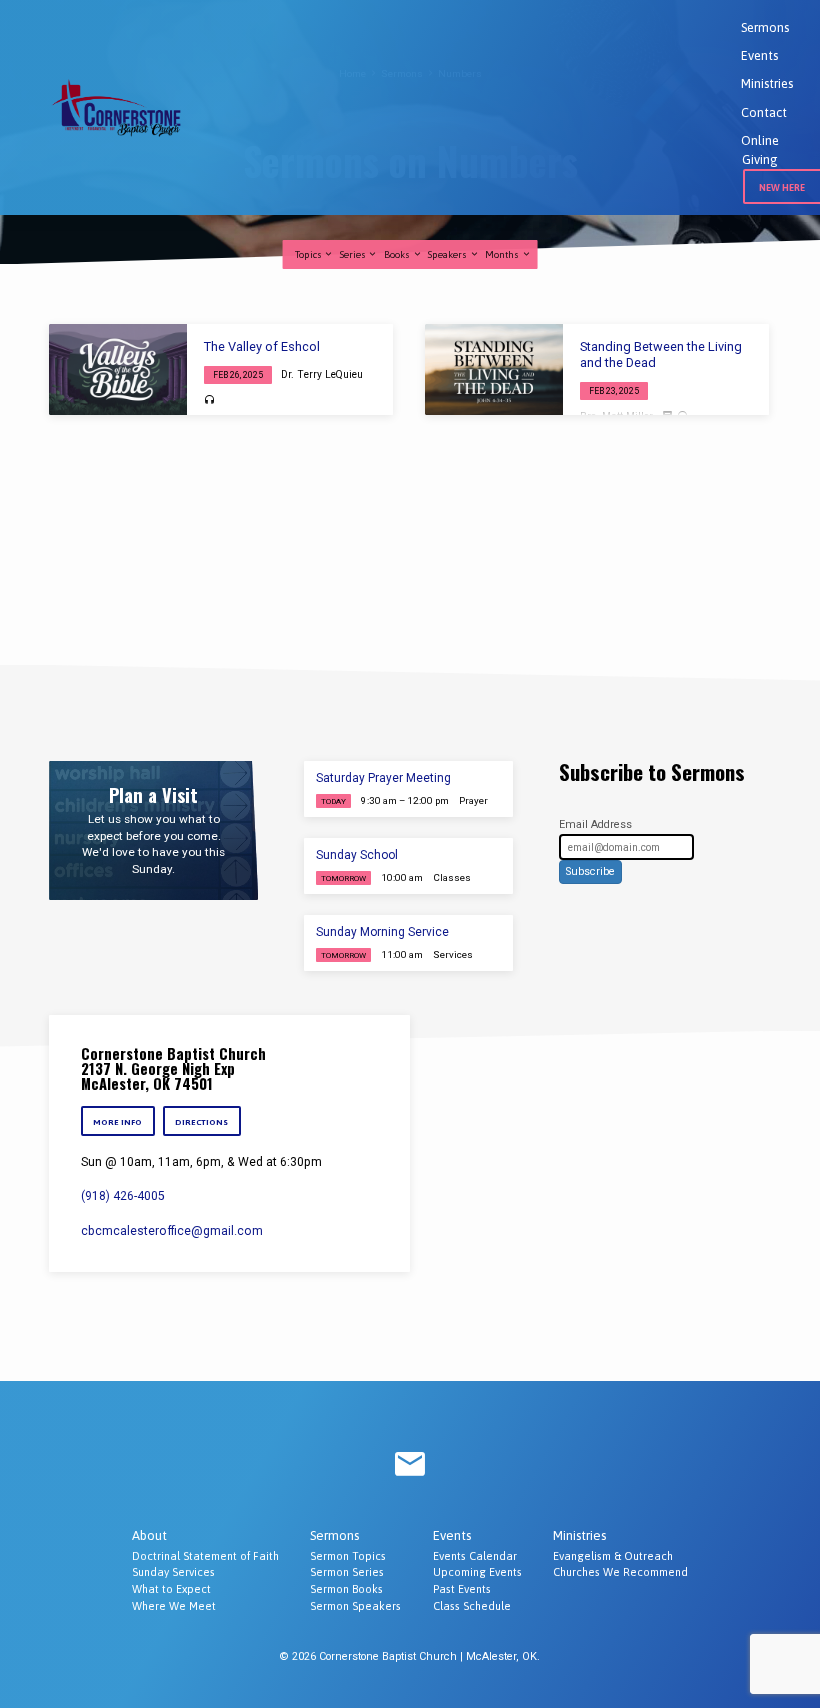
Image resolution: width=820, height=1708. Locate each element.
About (149, 1535)
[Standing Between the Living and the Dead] (494, 370)
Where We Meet (174, 1606)
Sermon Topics (348, 1556)
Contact (764, 112)
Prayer (473, 800)
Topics (309, 254)
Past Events (462, 1589)
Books (398, 254)
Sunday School (357, 855)
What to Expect (171, 1589)
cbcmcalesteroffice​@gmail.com (172, 1231)
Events (759, 55)
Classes (452, 877)
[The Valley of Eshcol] (118, 370)
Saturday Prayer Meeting (383, 778)
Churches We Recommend (620, 1572)
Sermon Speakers (355, 1606)
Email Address (595, 824)
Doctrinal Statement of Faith (205, 1556)
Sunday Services (173, 1572)
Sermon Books (346, 1589)
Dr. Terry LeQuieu (322, 374)
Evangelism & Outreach (613, 1556)
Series (354, 254)
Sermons (765, 27)
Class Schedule (472, 1606)
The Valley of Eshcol (262, 346)
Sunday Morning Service (382, 932)
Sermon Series (347, 1572)
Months (503, 254)
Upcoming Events (477, 1572)
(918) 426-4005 (123, 1196)
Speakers (448, 254)
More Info (117, 1122)
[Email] (410, 1465)
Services (453, 954)
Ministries (767, 83)
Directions (201, 1122)
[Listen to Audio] (209, 400)
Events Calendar (475, 1556)
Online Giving (760, 150)
